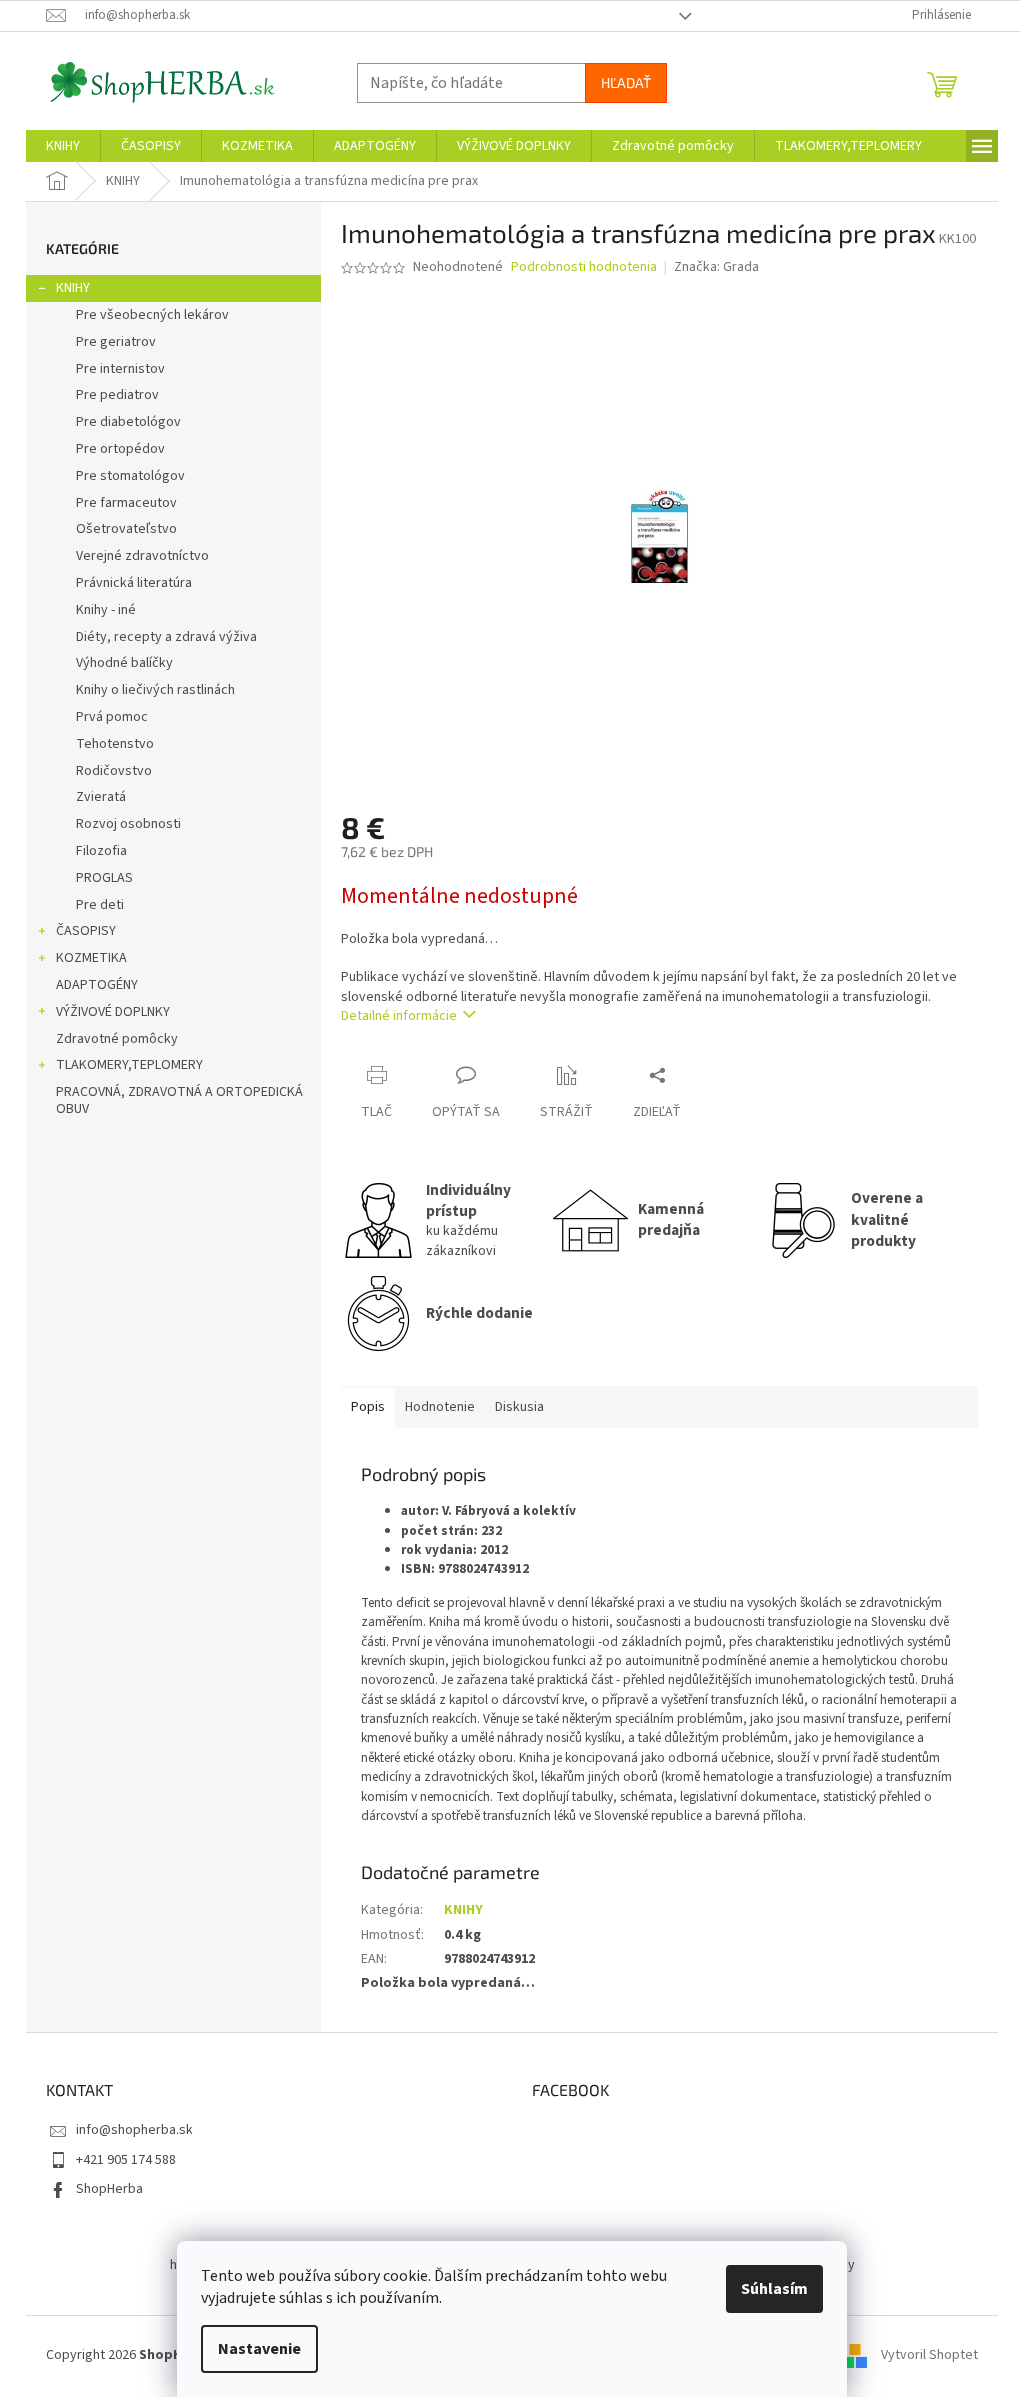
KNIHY (73, 288)
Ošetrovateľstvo (126, 529)
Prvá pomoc (112, 717)
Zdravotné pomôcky (117, 1039)
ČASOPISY (86, 931)
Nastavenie (259, 2349)
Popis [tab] (368, 1407)
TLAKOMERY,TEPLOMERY (129, 1065)
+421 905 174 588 (126, 2160)
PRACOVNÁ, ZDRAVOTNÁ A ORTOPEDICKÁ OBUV (179, 1100)
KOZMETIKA (91, 958)
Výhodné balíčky (124, 663)
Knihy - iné (106, 610)
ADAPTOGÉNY (97, 985)
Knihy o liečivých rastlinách (155, 690)
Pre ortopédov (120, 449)
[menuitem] (63, 146)
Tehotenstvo (115, 744)
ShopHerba (109, 2189)
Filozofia (101, 851)
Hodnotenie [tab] (440, 1407)
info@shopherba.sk (134, 2130)
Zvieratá (101, 797)
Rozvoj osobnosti (128, 824)
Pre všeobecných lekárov (152, 315)
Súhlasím (774, 2289)
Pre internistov (120, 369)
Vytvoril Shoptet (929, 2356)
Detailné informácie (399, 1016)
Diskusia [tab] (519, 1407)
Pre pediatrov (117, 395)
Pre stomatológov (130, 476)
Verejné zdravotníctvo (142, 556)
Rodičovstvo (114, 771)
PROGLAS (104, 878)
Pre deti (100, 905)
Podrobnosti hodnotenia (584, 267)
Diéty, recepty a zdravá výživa (166, 637)
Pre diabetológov (128, 422)
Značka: (716, 267)
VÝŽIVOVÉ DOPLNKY (113, 1012)
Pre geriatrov (116, 342)
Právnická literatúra (134, 583)
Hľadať (626, 82)
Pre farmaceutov (126, 503)
